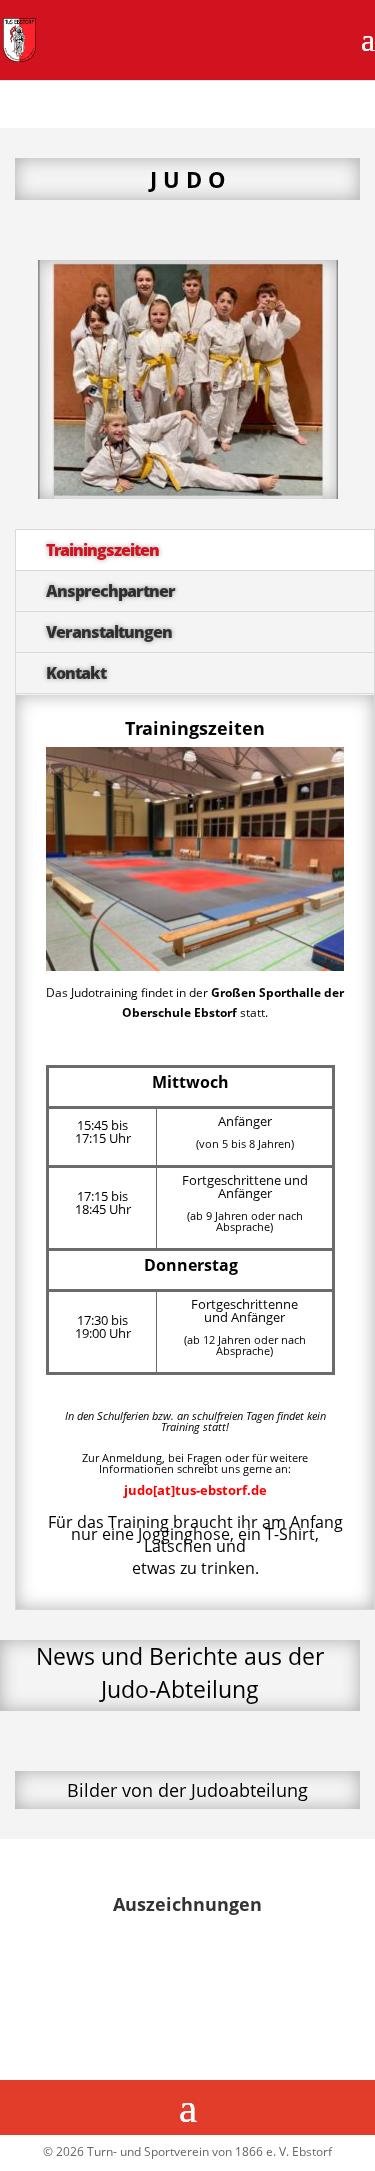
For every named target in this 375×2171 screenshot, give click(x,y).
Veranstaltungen (109, 632)
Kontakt (76, 673)
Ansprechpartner (110, 591)
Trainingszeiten (102, 550)
